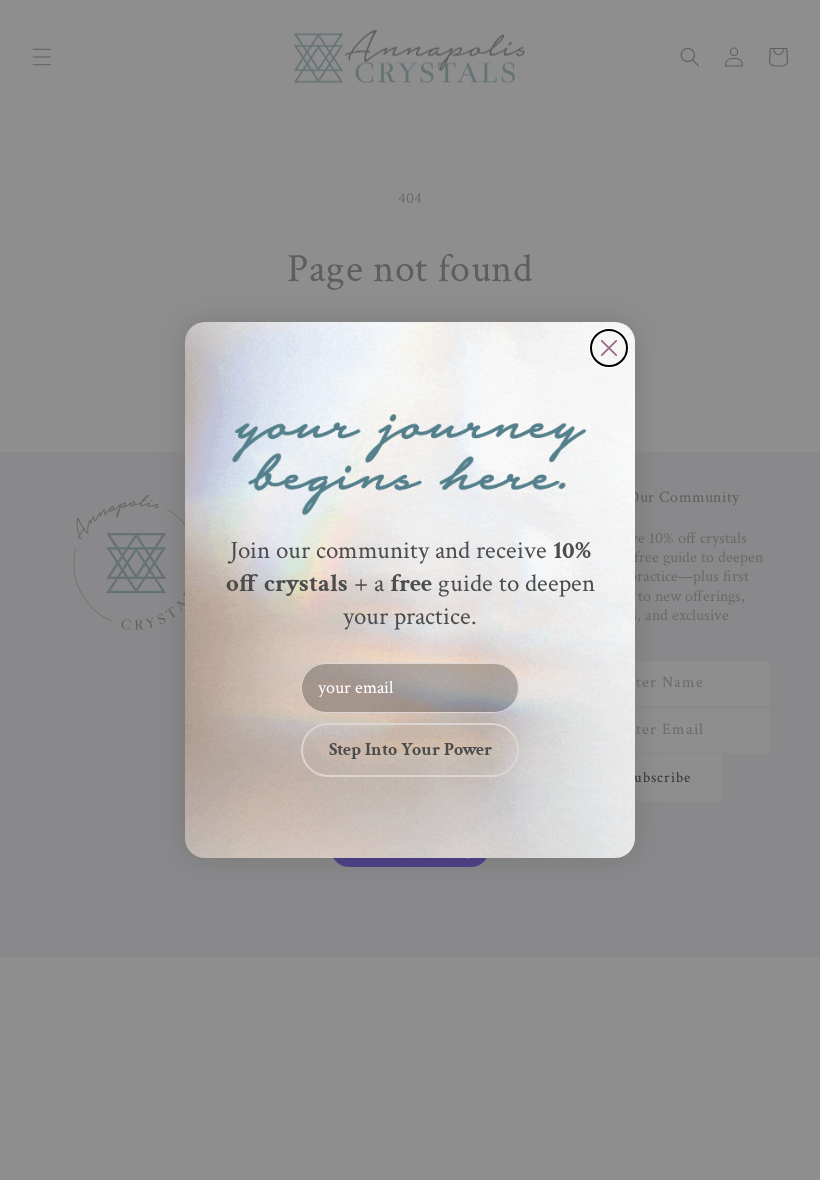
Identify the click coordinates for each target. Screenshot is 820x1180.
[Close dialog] (609, 348)
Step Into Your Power (410, 749)
